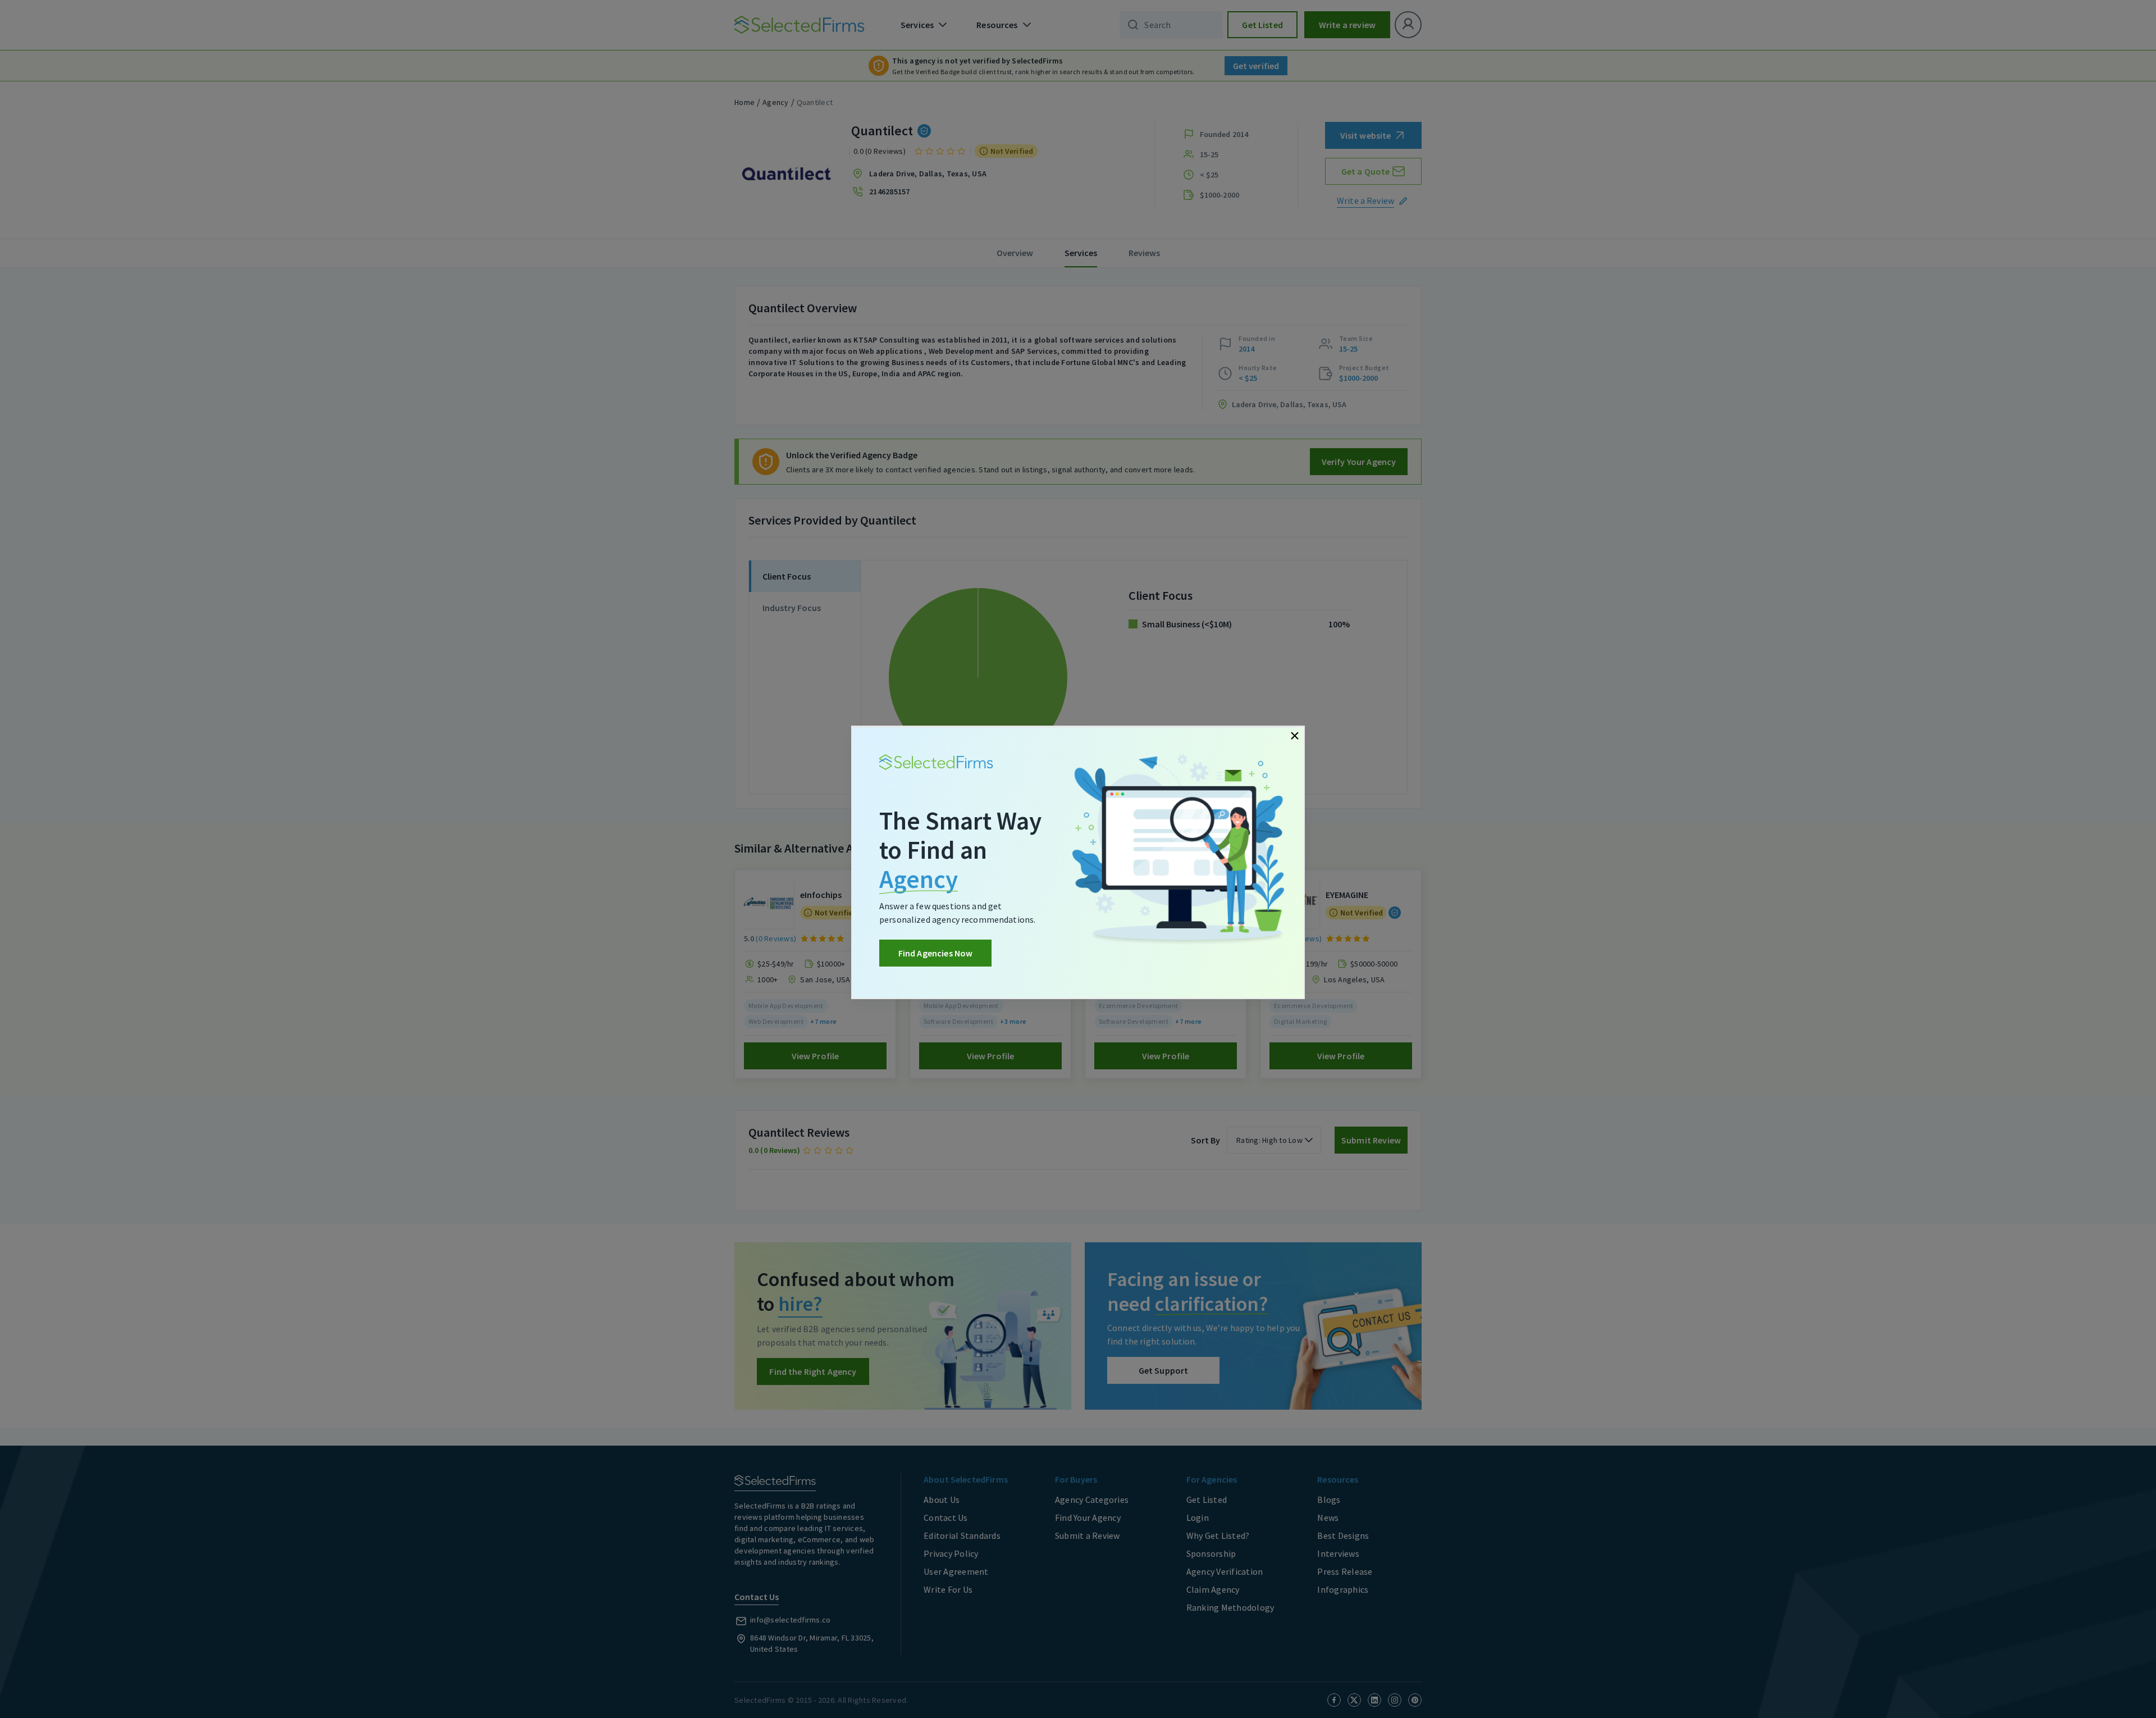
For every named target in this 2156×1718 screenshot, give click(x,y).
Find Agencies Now (936, 953)
